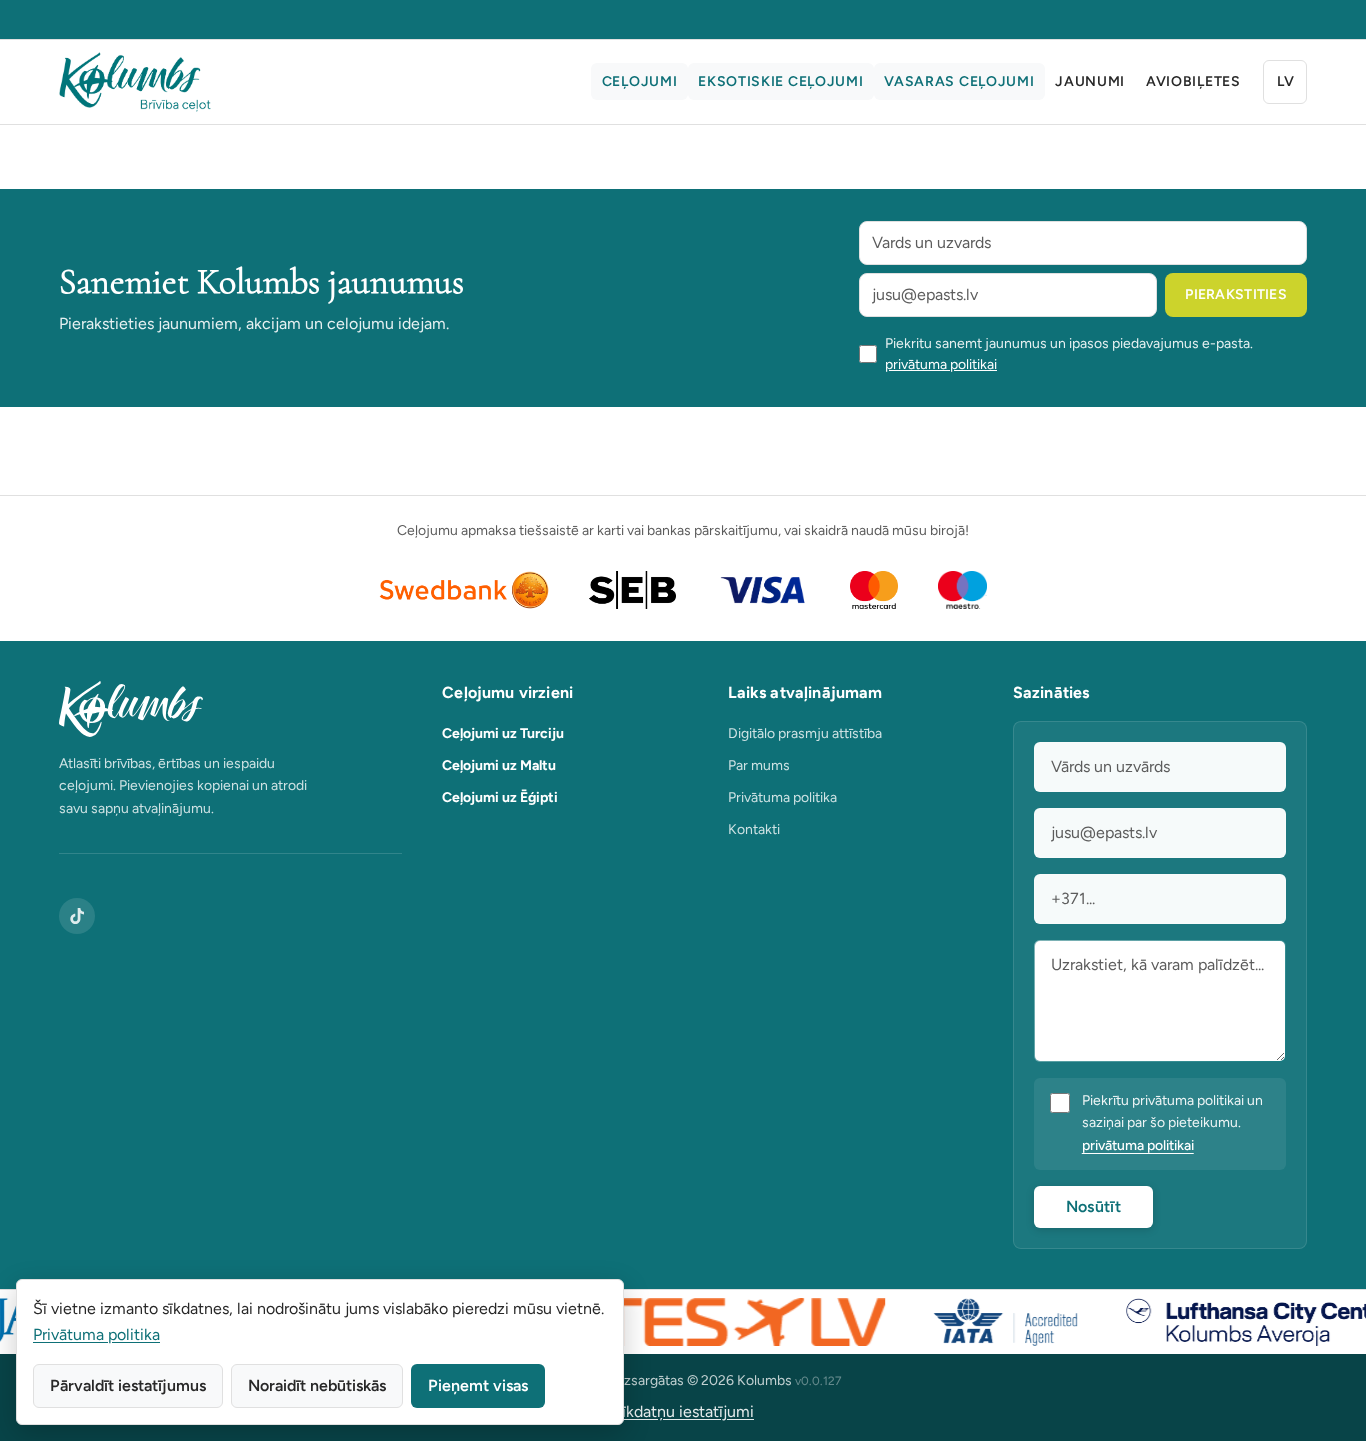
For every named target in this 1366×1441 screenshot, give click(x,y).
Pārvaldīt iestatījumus (128, 1385)
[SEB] (632, 590)
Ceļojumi (640, 81)
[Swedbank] (464, 590)
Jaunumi (1090, 81)
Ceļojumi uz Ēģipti (500, 797)
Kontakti (754, 829)
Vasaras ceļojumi (959, 81)
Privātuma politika (782, 797)
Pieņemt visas (478, 1385)
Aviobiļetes (1193, 81)
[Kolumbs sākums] (230, 709)
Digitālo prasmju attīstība (805, 733)
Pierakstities (1236, 294)
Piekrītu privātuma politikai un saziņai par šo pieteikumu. (1172, 1123)
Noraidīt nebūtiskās (317, 1385)
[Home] (135, 82)
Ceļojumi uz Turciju (503, 733)
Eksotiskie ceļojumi (780, 81)
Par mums (759, 765)
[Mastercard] (874, 590)
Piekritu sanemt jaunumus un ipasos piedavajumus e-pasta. (1069, 354)
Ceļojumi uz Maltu (499, 765)
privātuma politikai (941, 364)
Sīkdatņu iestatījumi (683, 1411)
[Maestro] (962, 590)
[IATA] (990, 1322)
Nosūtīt (1093, 1206)
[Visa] (763, 590)
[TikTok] (77, 916)
